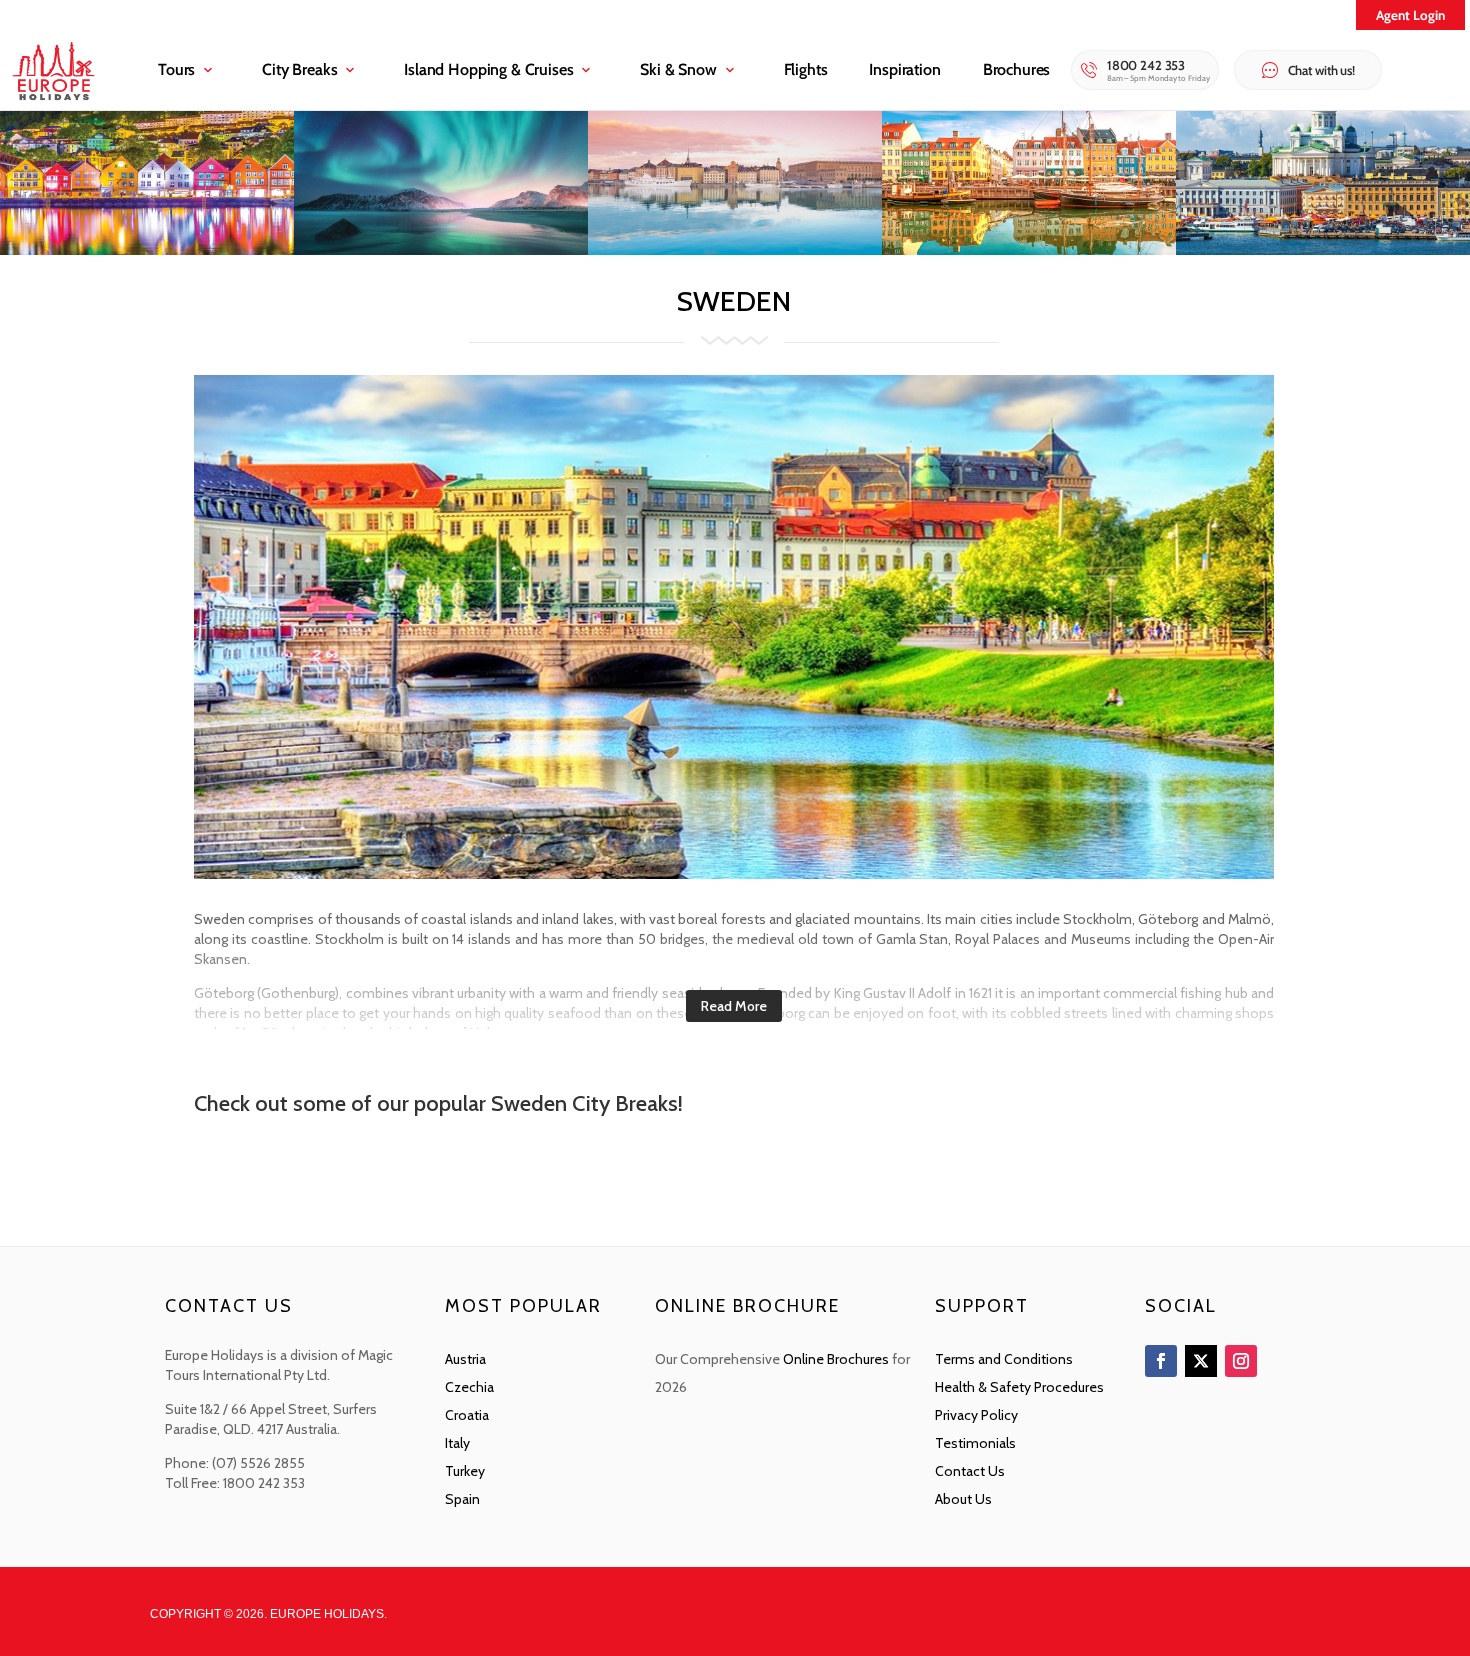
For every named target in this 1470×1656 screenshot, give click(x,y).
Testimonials (975, 1443)
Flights (806, 69)
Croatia (467, 1415)
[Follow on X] (1201, 1361)
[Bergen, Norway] (147, 249)
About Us (963, 1499)
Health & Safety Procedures (1019, 1387)
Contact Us (970, 1471)
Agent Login (1410, 15)
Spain (462, 1499)
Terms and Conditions (1004, 1359)
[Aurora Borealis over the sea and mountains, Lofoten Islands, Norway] (441, 249)
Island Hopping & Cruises (488, 69)
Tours (176, 69)
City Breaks (299, 69)
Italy (457, 1443)
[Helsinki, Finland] (1323, 249)
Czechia (469, 1387)
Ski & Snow (678, 69)
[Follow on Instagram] (1241, 1361)
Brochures (1017, 69)
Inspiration (904, 69)
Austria (465, 1359)
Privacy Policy (976, 1415)
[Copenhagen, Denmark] (1029, 249)
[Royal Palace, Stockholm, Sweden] (735, 249)
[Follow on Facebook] (1161, 1361)
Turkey (465, 1471)
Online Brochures (836, 1359)
